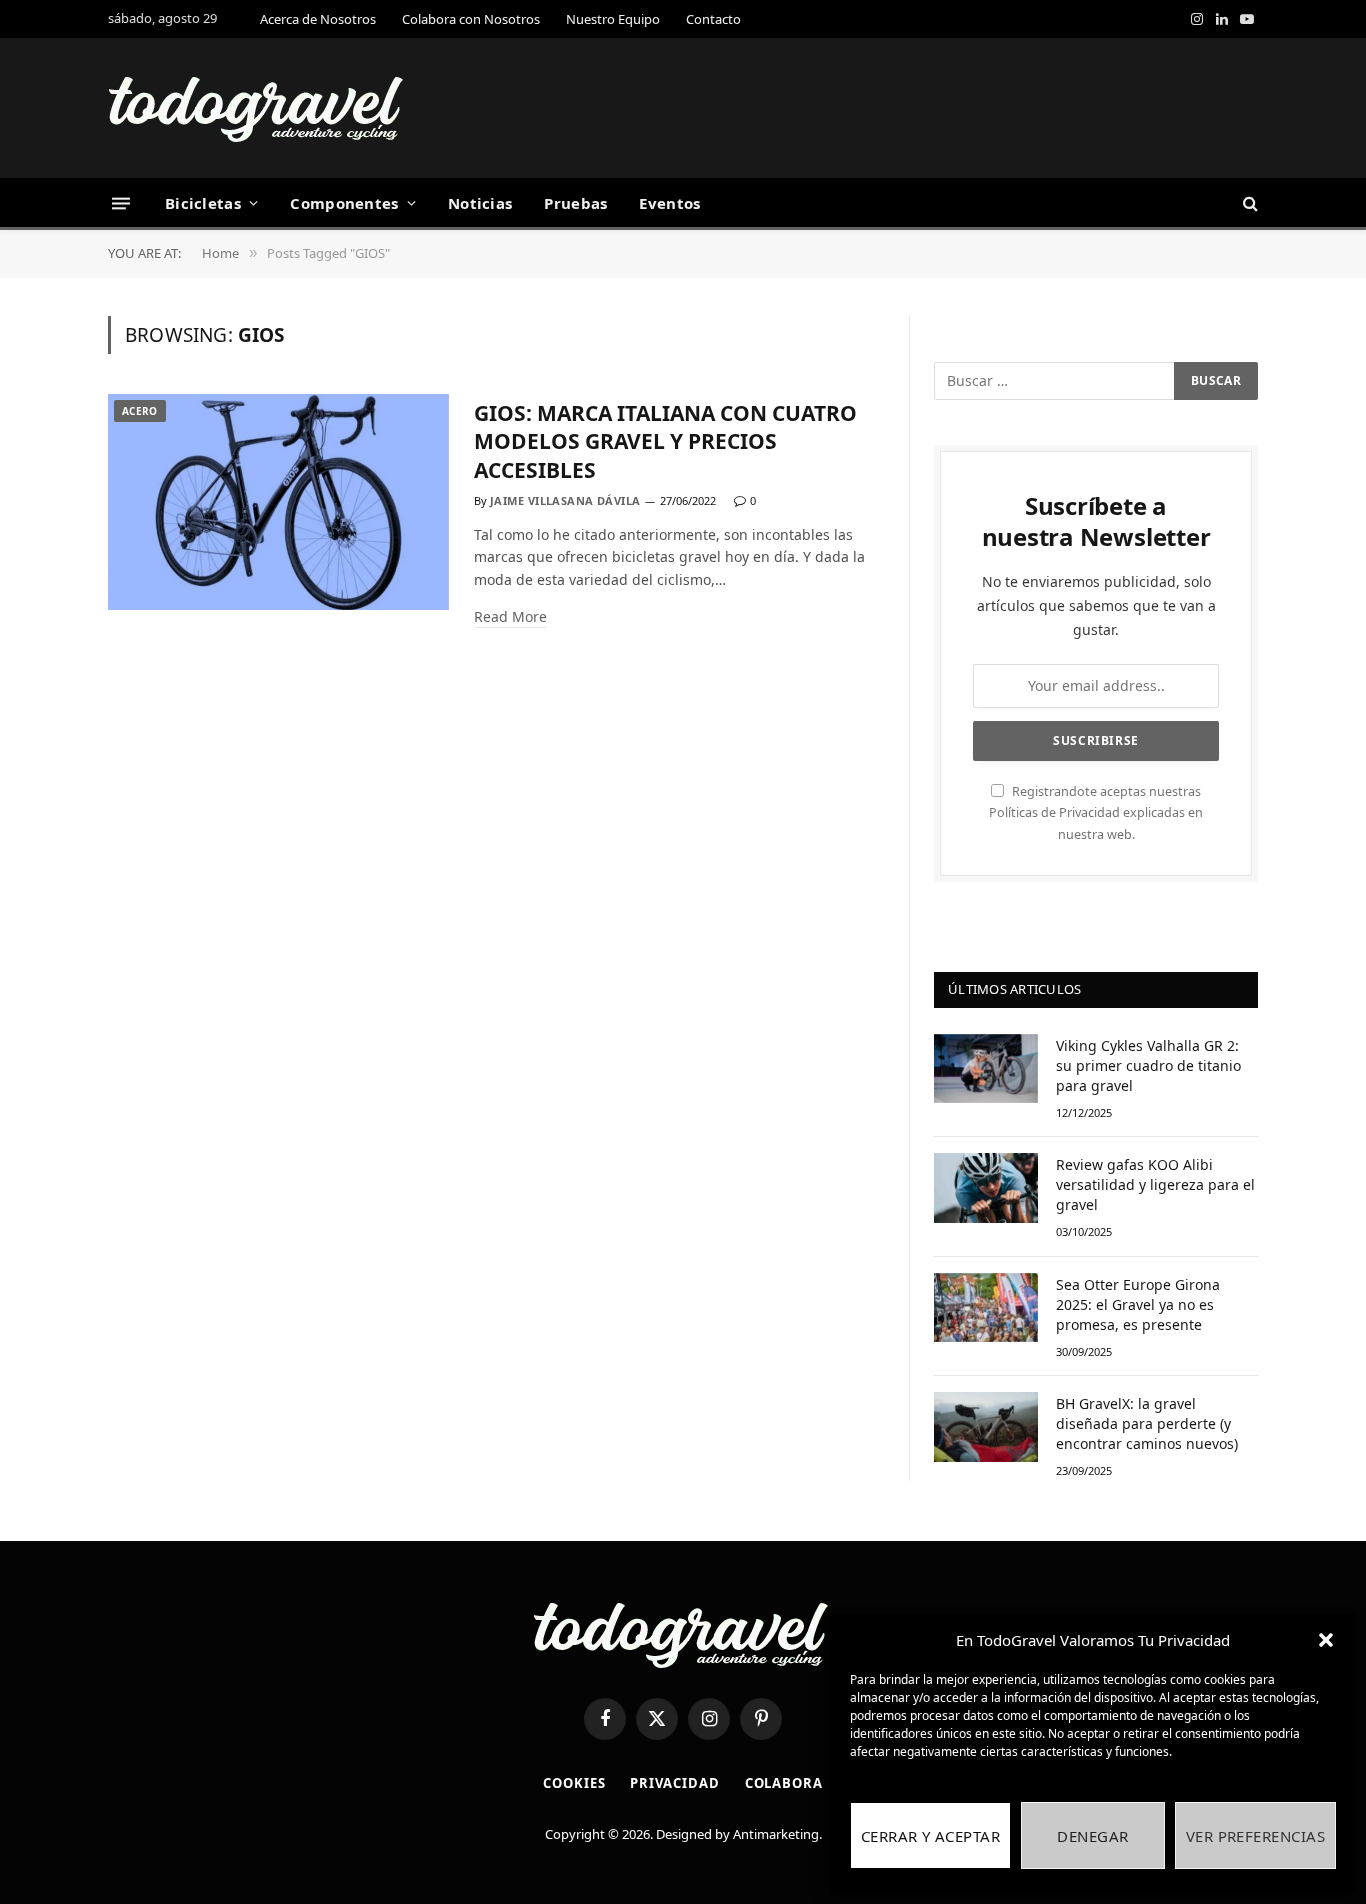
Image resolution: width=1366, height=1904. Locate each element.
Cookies (574, 1783)
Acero (140, 411)
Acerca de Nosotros (318, 19)
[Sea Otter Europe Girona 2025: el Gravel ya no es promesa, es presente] (986, 1307)
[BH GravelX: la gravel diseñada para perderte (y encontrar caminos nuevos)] (986, 1426)
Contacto (713, 19)
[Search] (1248, 203)
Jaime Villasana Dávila (565, 500)
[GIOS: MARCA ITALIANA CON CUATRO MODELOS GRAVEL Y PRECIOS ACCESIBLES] (278, 502)
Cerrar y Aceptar (930, 1836)
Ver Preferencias (1255, 1836)
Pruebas (575, 203)
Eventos (669, 203)
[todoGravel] (258, 108)
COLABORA (784, 1783)
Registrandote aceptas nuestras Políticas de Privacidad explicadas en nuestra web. (1096, 813)
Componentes (344, 203)
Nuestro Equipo (613, 19)
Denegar (1092, 1836)
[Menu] (121, 202)
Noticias (480, 203)
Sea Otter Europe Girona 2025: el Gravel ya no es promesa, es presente (1138, 1304)
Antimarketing (776, 1834)
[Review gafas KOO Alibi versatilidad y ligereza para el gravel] (986, 1187)
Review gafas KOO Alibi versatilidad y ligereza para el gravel (1155, 1184)
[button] (1326, 1640)
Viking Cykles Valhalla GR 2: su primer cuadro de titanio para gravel (1148, 1065)
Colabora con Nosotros (471, 19)
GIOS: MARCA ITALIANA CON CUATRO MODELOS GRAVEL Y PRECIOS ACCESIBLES (665, 441)
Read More (510, 616)
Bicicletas (203, 203)
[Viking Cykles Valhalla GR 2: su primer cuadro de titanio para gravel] (986, 1068)
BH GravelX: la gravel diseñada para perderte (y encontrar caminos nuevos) (1147, 1423)
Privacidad (674, 1783)
